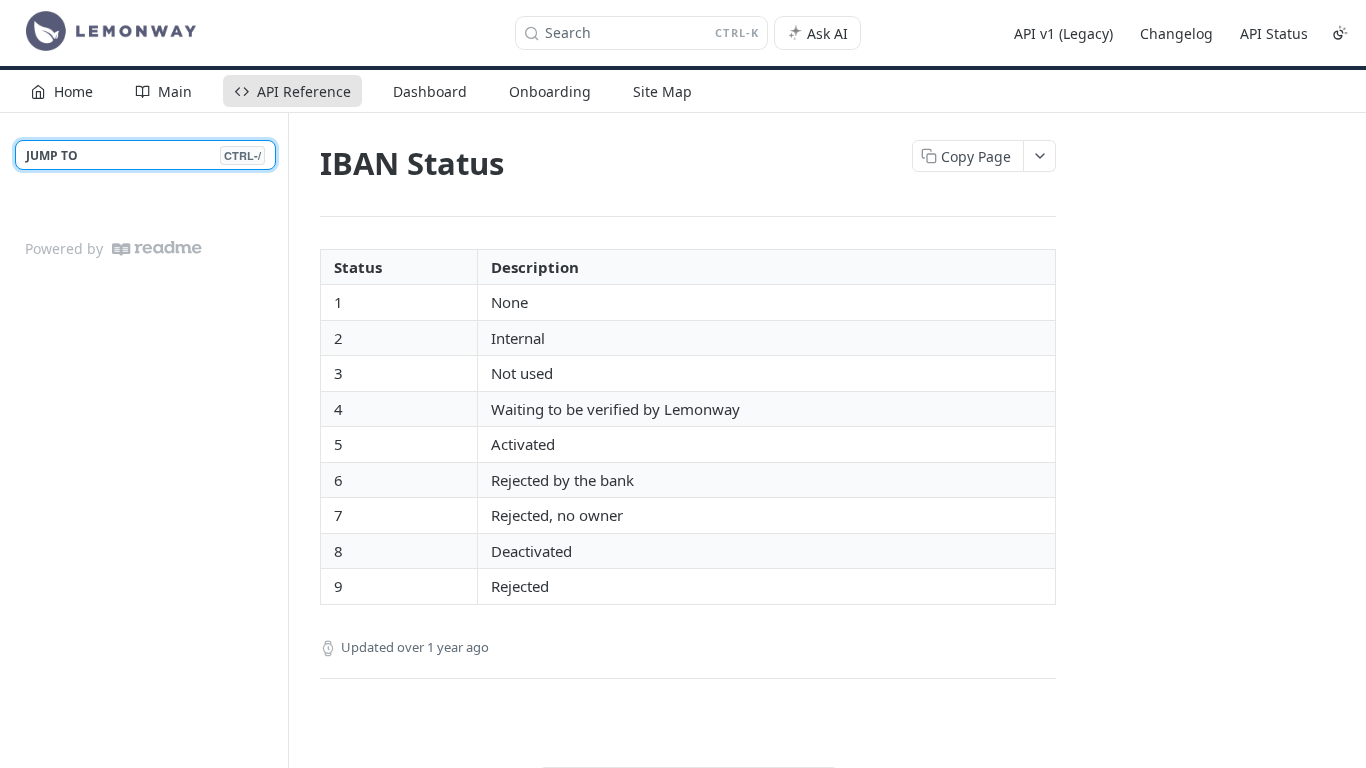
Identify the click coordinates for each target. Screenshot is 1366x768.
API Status (1274, 33)
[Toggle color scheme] (1340, 33)
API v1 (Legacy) (1063, 33)
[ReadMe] (157, 248)
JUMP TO (143, 155)
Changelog (1176, 33)
